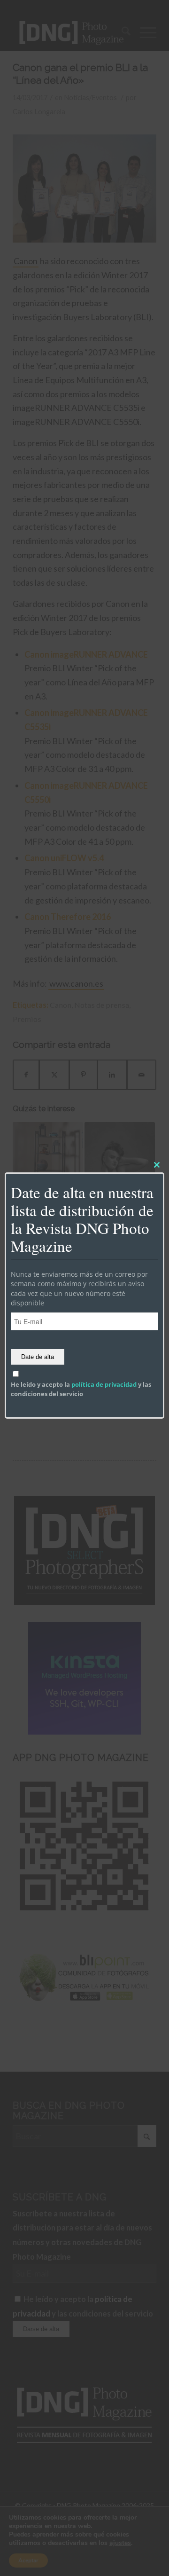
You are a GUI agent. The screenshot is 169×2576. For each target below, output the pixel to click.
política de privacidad (104, 1384)
